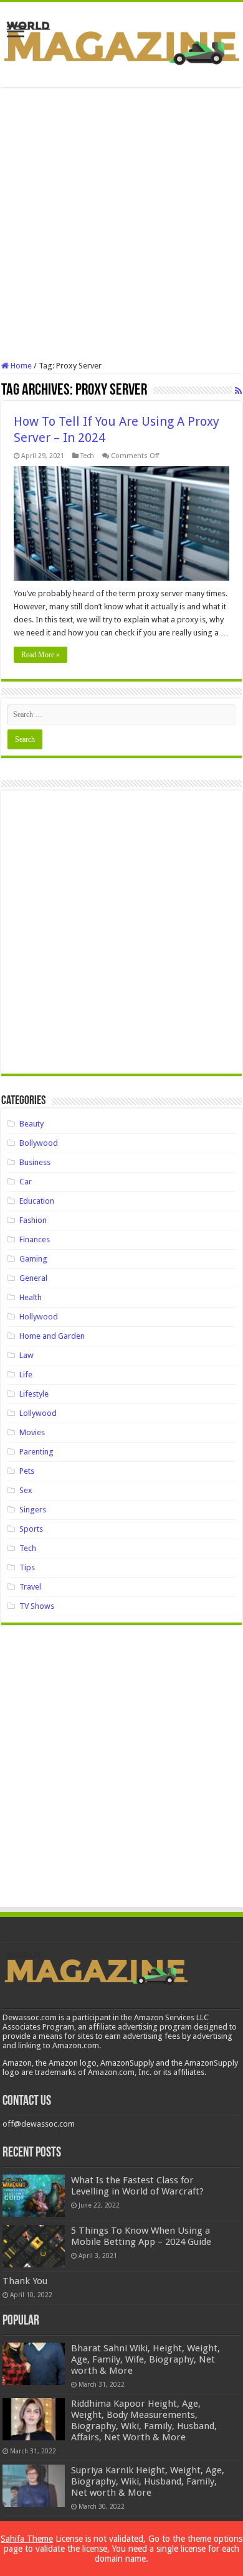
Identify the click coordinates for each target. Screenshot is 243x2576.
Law (26, 1355)
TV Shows (37, 1606)
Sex (26, 1490)
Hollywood (39, 1317)
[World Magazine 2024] (121, 42)
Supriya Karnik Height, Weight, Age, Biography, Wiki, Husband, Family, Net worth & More (148, 2481)
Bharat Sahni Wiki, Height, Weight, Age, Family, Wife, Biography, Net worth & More (145, 2359)
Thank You (25, 2281)
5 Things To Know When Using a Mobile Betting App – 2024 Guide (141, 2236)
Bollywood (39, 1143)
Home (20, 366)
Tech (87, 456)
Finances (35, 1239)
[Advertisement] (121, 224)
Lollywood (38, 1413)
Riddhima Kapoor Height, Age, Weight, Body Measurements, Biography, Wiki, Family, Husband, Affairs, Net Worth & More (144, 2420)
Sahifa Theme (27, 2539)
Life (26, 1375)
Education (37, 1201)
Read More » (40, 655)
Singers (33, 1510)
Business (35, 1162)
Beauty (31, 1124)
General (33, 1278)
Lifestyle (34, 1394)
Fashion (33, 1220)
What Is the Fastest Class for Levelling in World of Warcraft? (137, 2186)
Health (31, 1297)
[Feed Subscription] (238, 391)
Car (26, 1182)
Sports (31, 1529)
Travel (30, 1587)
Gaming (33, 1259)
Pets (27, 1471)
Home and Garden (52, 1336)
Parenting (36, 1452)
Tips (27, 1567)
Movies (32, 1432)
